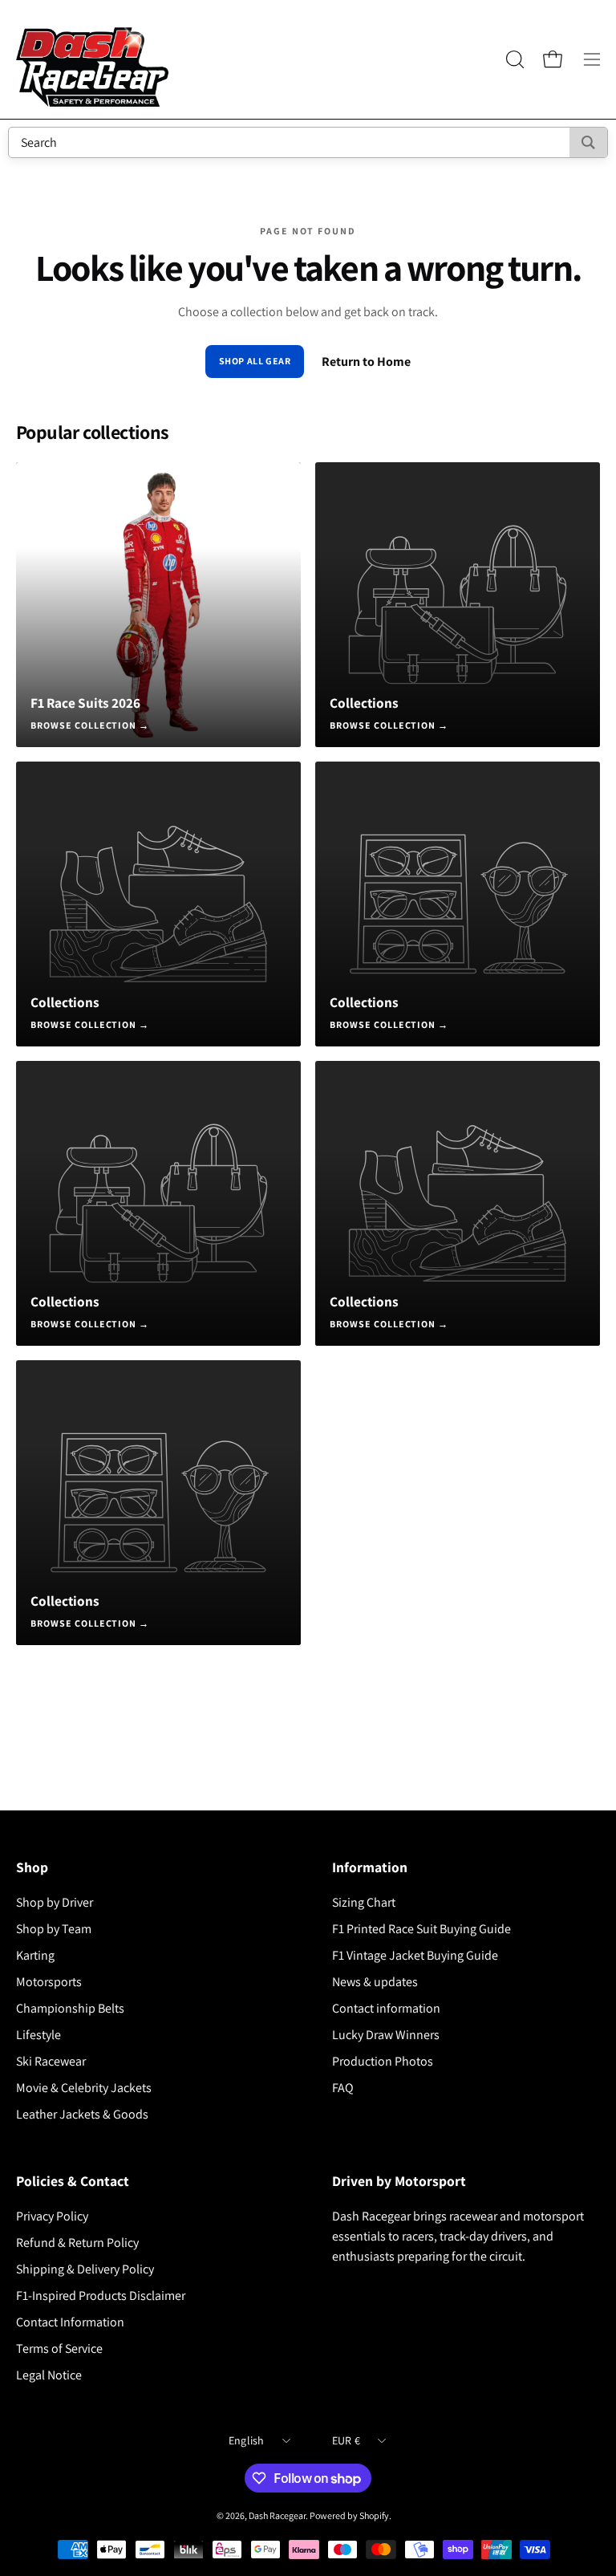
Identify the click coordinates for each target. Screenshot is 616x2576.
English (247, 2440)
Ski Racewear (51, 2061)
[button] (513, 59)
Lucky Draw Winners (386, 2035)
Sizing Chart (364, 1902)
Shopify (374, 2515)
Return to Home (366, 362)
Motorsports (49, 1982)
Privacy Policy (52, 2216)
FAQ (343, 2088)
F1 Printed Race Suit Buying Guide (421, 1929)
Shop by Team (54, 1929)
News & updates (375, 1982)
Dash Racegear (277, 2515)
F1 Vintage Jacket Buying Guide (415, 1955)
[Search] (588, 142)
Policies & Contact (73, 2181)
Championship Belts (70, 2008)
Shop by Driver (55, 1902)
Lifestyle (38, 2035)
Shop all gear (255, 361)
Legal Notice (49, 2375)
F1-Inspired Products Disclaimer (101, 2296)
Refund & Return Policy (77, 2243)
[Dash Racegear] (92, 59)
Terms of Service (59, 2348)
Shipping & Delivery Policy (85, 2269)
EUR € (346, 2440)
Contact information (386, 2008)
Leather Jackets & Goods (82, 2114)
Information (370, 1867)
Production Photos (383, 2061)
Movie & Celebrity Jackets (84, 2088)
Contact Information (70, 2322)
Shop (32, 1867)
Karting (35, 1955)
